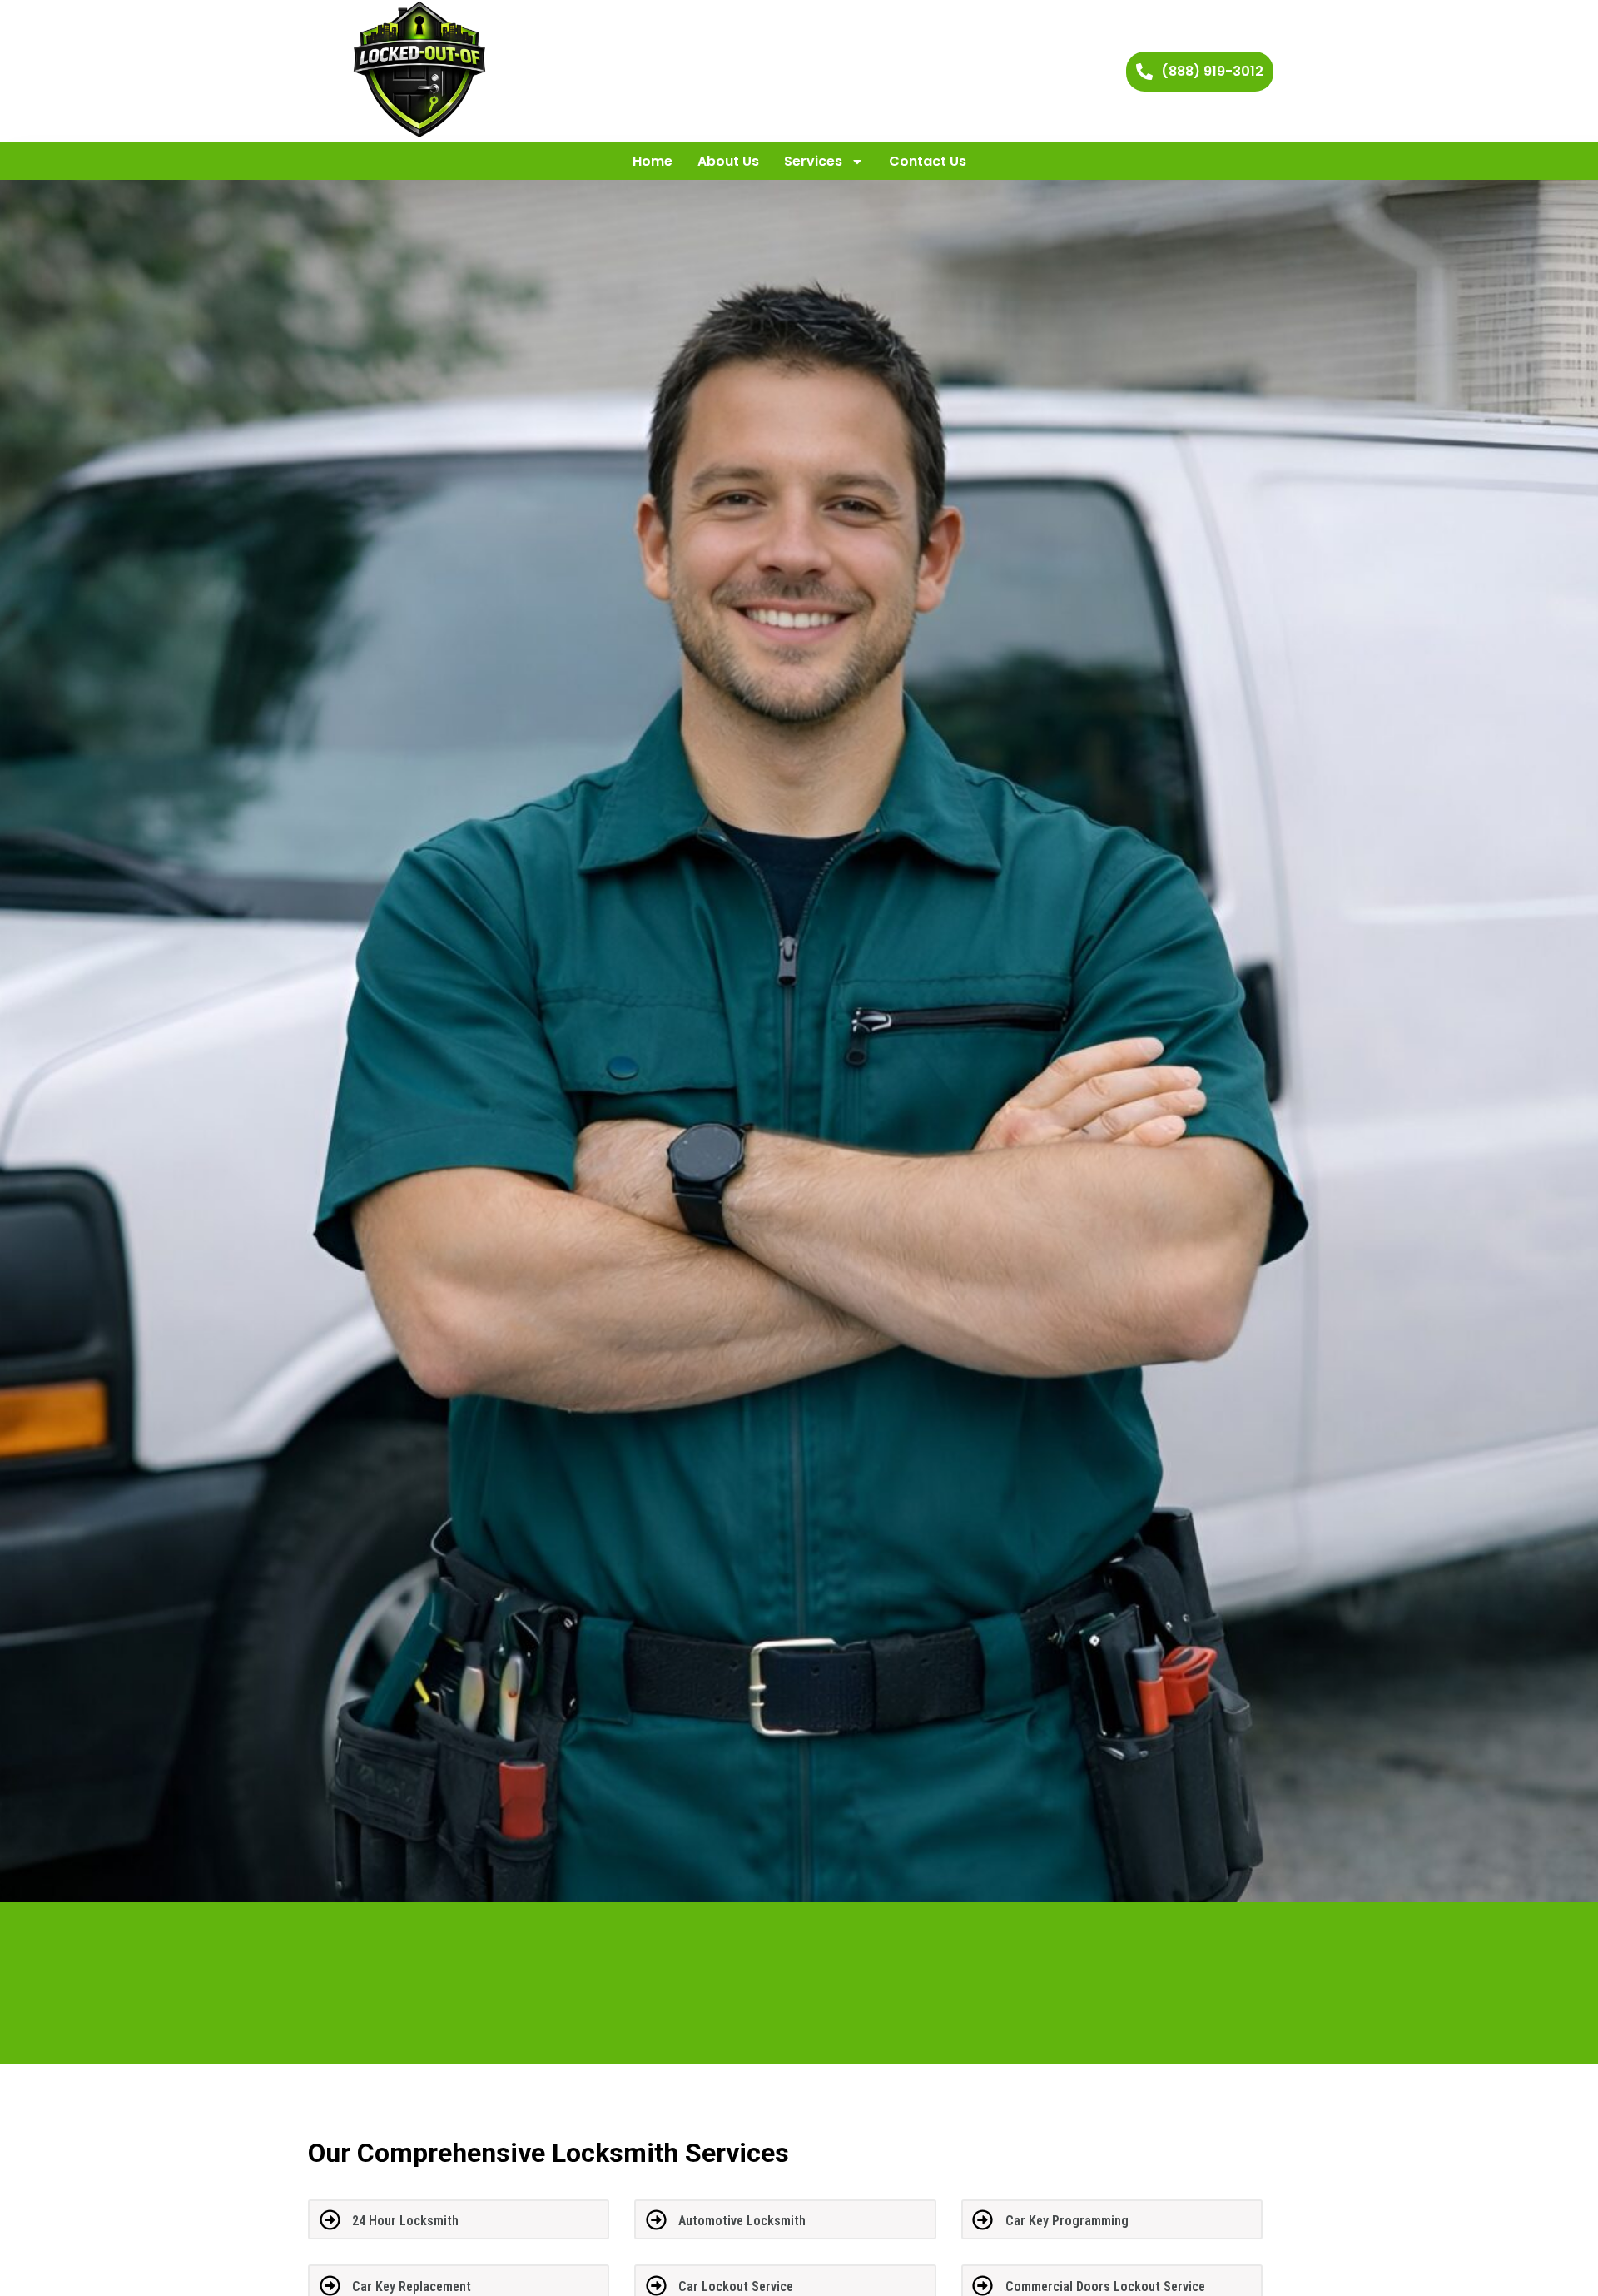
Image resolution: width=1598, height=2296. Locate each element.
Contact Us (928, 161)
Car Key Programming (1067, 2221)
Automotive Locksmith (742, 2221)
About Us (728, 161)
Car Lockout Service (736, 2286)
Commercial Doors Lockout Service (1105, 2286)
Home (653, 161)
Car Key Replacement (412, 2286)
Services (813, 161)
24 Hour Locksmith (405, 2221)
